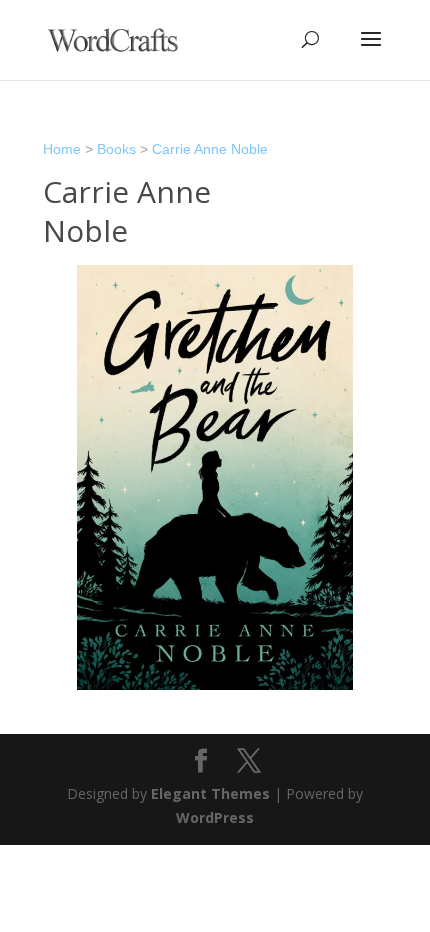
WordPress (215, 817)
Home (62, 149)
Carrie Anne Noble (210, 149)
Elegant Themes (210, 793)
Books (116, 149)
